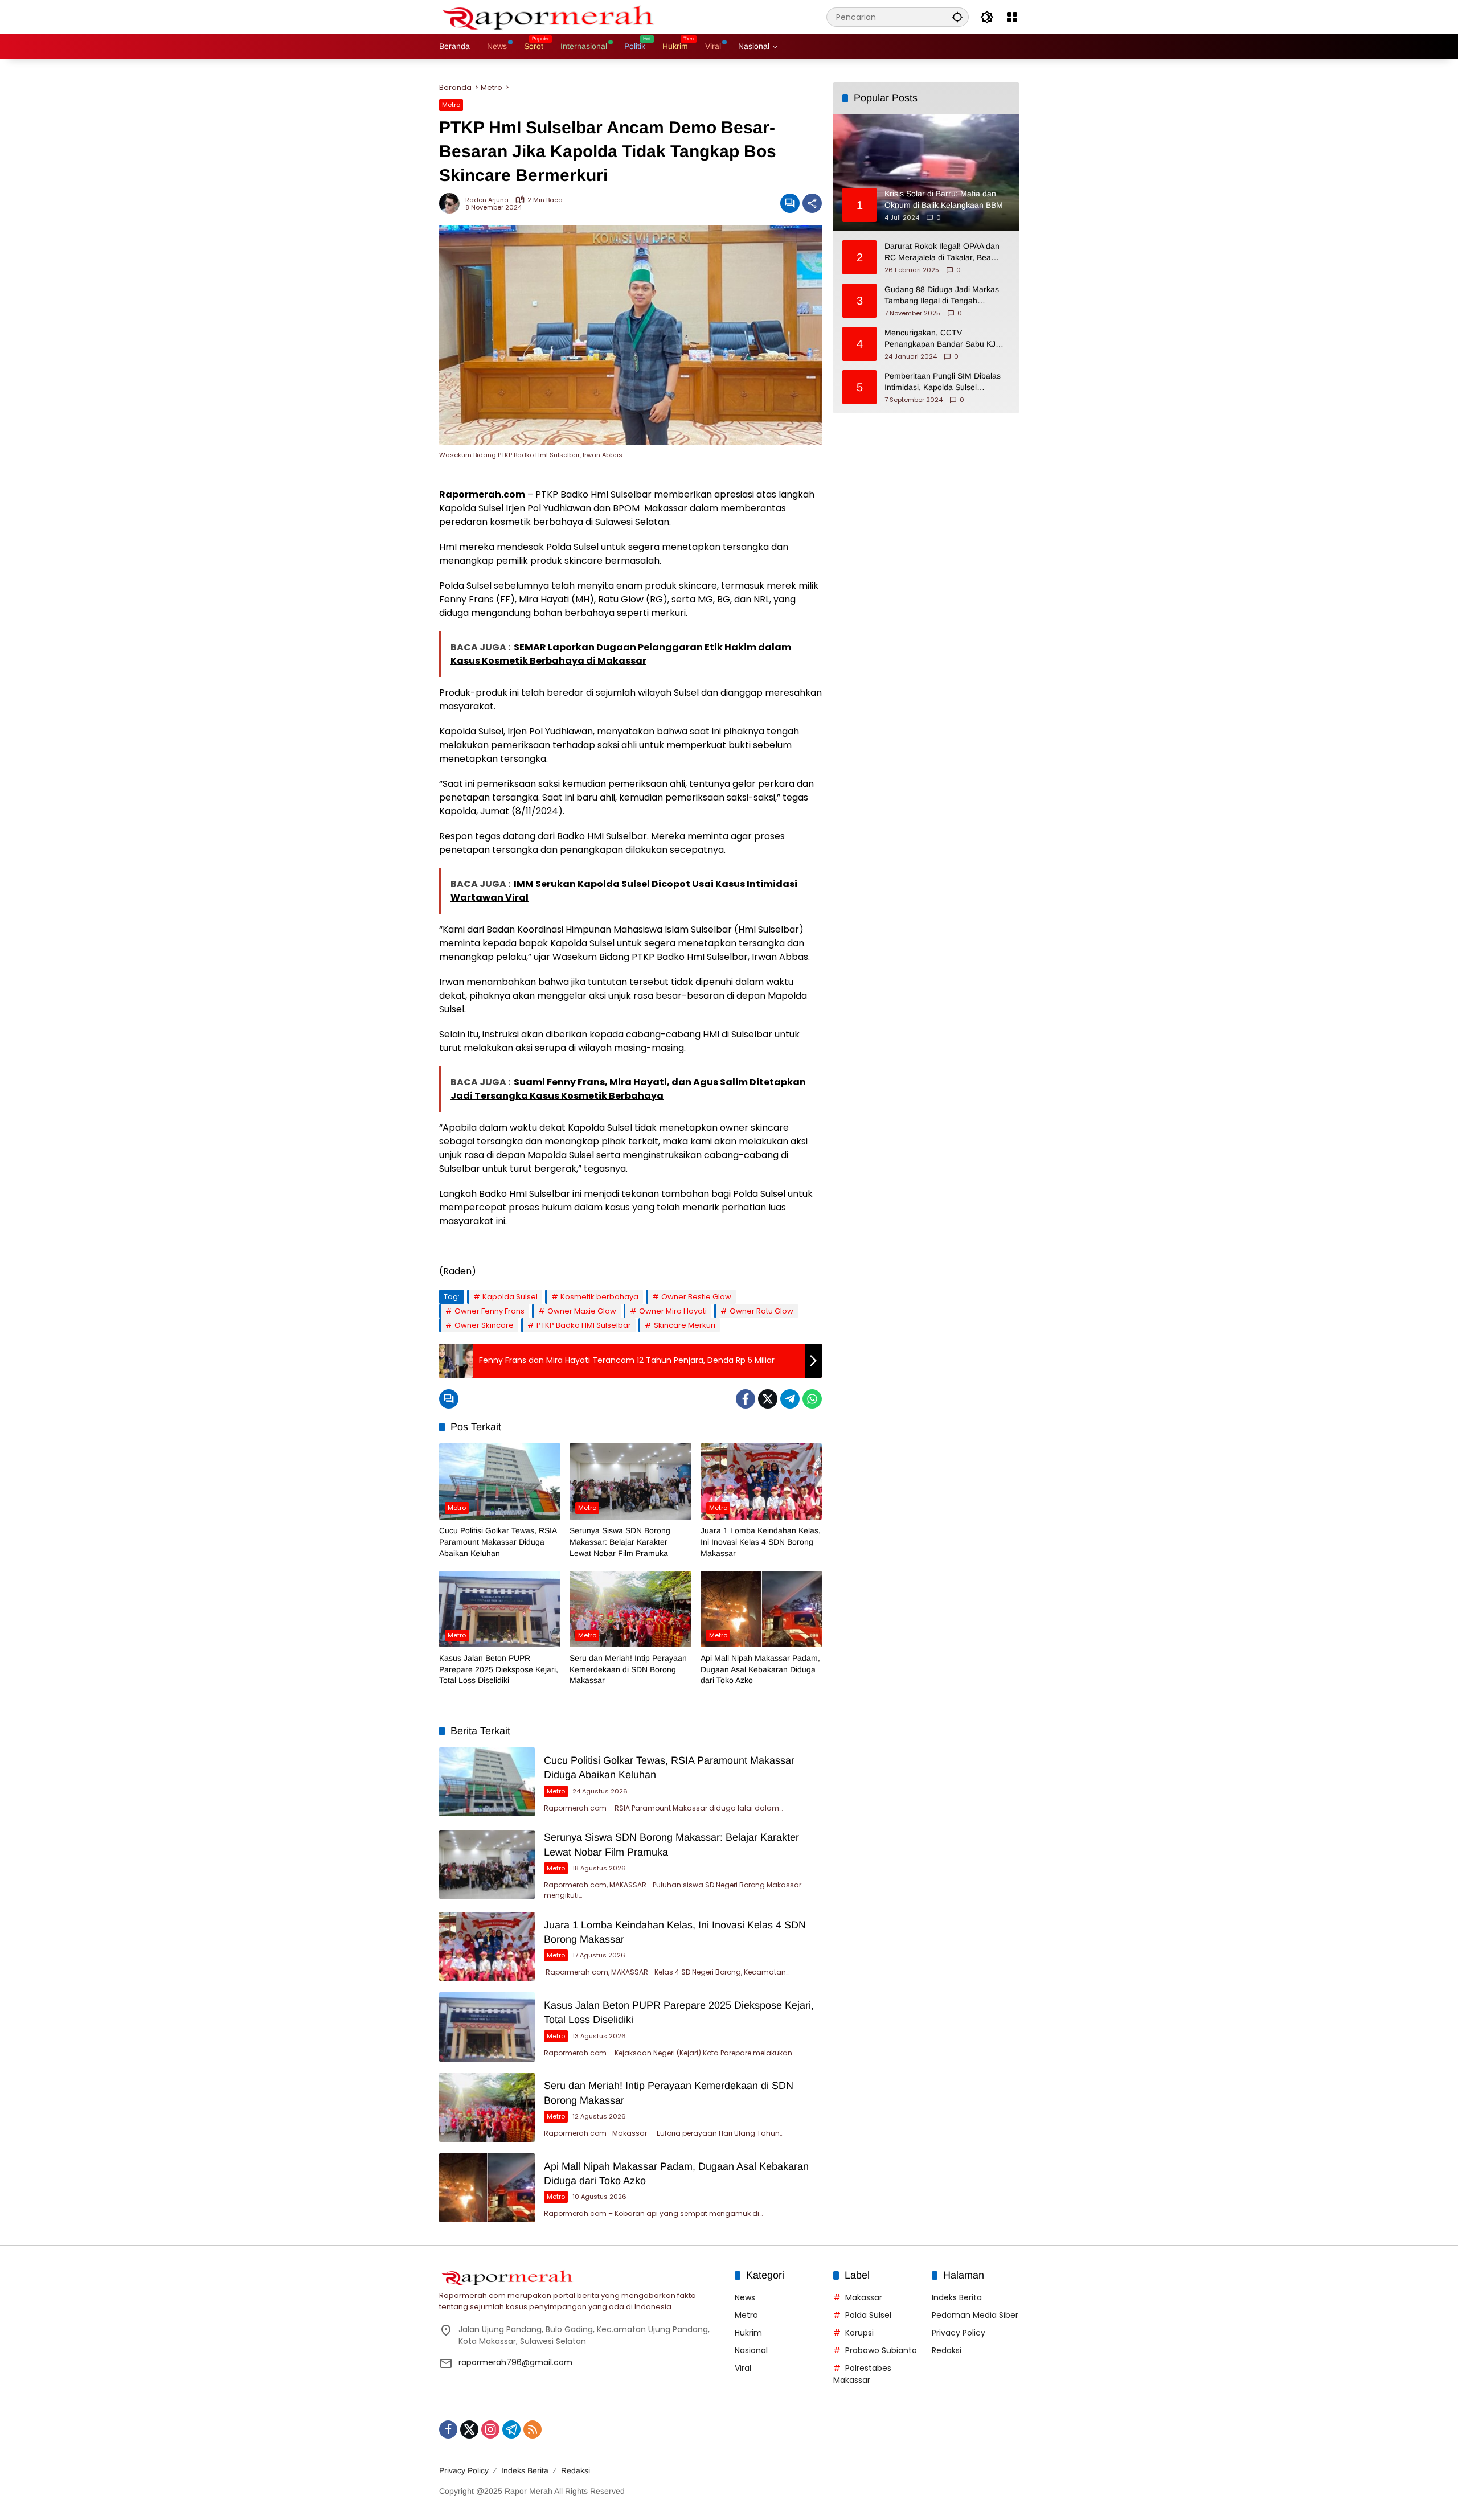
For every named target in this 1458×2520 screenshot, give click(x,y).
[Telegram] (790, 1399)
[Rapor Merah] (553, 17)
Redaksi (947, 2350)
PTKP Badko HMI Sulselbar (584, 1325)
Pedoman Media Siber (975, 2315)
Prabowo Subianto (881, 2350)
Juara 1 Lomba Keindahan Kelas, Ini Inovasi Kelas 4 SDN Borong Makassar (761, 1542)
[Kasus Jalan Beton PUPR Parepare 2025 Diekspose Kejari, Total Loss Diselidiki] (500, 1609)
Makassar (864, 2297)
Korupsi (859, 2333)
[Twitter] (768, 1399)
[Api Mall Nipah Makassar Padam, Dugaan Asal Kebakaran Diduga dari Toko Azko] (761, 1609)
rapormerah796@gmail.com (515, 2362)
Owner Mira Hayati (673, 1311)
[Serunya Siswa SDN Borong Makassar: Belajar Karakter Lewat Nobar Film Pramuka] (630, 1481)
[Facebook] (746, 1399)
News (745, 2297)
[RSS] (533, 2429)
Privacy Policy (959, 2333)
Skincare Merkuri (685, 1325)
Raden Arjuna (487, 200)
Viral (743, 2368)
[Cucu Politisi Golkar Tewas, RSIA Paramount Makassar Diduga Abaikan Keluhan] (500, 1481)
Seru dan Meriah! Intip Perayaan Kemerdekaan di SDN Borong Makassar (628, 1669)
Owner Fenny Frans (490, 1311)
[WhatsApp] (812, 1399)
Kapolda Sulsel (510, 1297)
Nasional (751, 2350)
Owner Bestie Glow (696, 1297)
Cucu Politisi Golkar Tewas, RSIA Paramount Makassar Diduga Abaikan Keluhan (498, 1542)
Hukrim (748, 2333)
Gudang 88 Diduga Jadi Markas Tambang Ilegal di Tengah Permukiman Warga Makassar (942, 295)
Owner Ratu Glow (761, 1311)
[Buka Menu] (1012, 17)
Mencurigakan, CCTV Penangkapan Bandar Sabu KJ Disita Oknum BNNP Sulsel (940, 339)
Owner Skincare (484, 1325)
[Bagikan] (812, 203)
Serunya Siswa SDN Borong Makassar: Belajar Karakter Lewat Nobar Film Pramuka (620, 1542)
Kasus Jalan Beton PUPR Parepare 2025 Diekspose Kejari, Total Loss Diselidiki (499, 1669)
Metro (451, 105)
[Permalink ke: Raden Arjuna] (452, 203)
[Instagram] (490, 2429)
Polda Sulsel (868, 2315)
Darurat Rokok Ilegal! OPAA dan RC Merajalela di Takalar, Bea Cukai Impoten (942, 252)
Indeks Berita (957, 2297)
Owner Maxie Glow (582, 1311)
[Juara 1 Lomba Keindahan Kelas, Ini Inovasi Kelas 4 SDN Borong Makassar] (761, 1481)
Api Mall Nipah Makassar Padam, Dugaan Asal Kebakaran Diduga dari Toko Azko (760, 1669)
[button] (957, 17)
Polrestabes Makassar (862, 2374)
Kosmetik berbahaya (599, 1297)
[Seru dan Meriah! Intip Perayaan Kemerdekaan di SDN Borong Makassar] (630, 1609)
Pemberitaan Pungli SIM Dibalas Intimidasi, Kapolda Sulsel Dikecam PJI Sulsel (943, 382)
